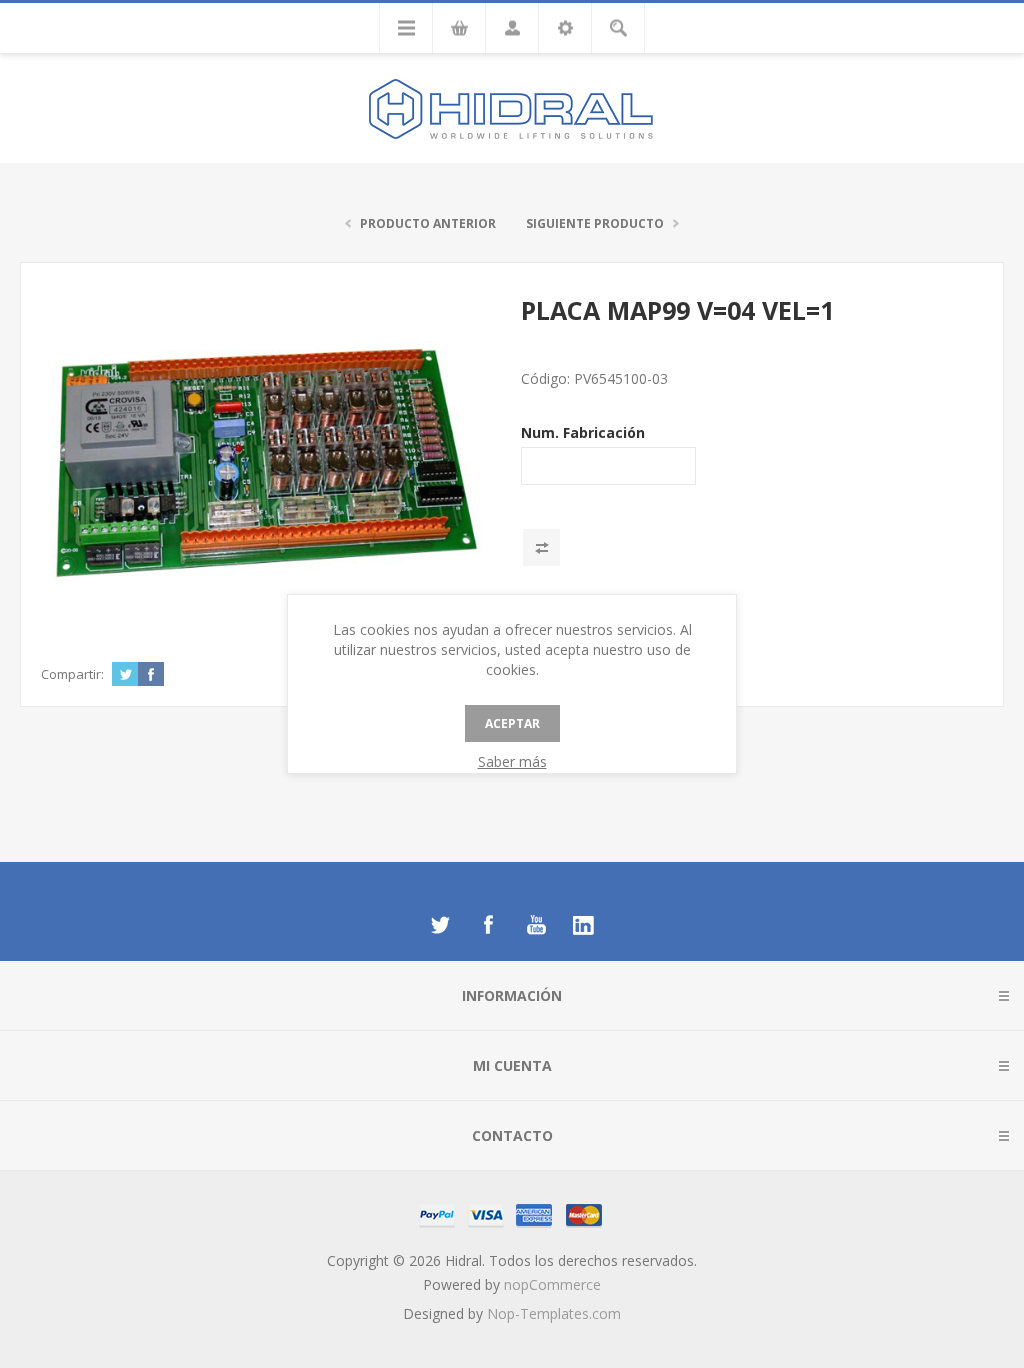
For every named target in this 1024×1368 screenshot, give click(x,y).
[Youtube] (536, 925)
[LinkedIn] (584, 925)
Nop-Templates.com (554, 1313)
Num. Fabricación (583, 432)
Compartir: (72, 674)
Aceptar (512, 723)
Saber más (512, 761)
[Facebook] (488, 925)
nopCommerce (552, 1284)
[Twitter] (440, 925)
